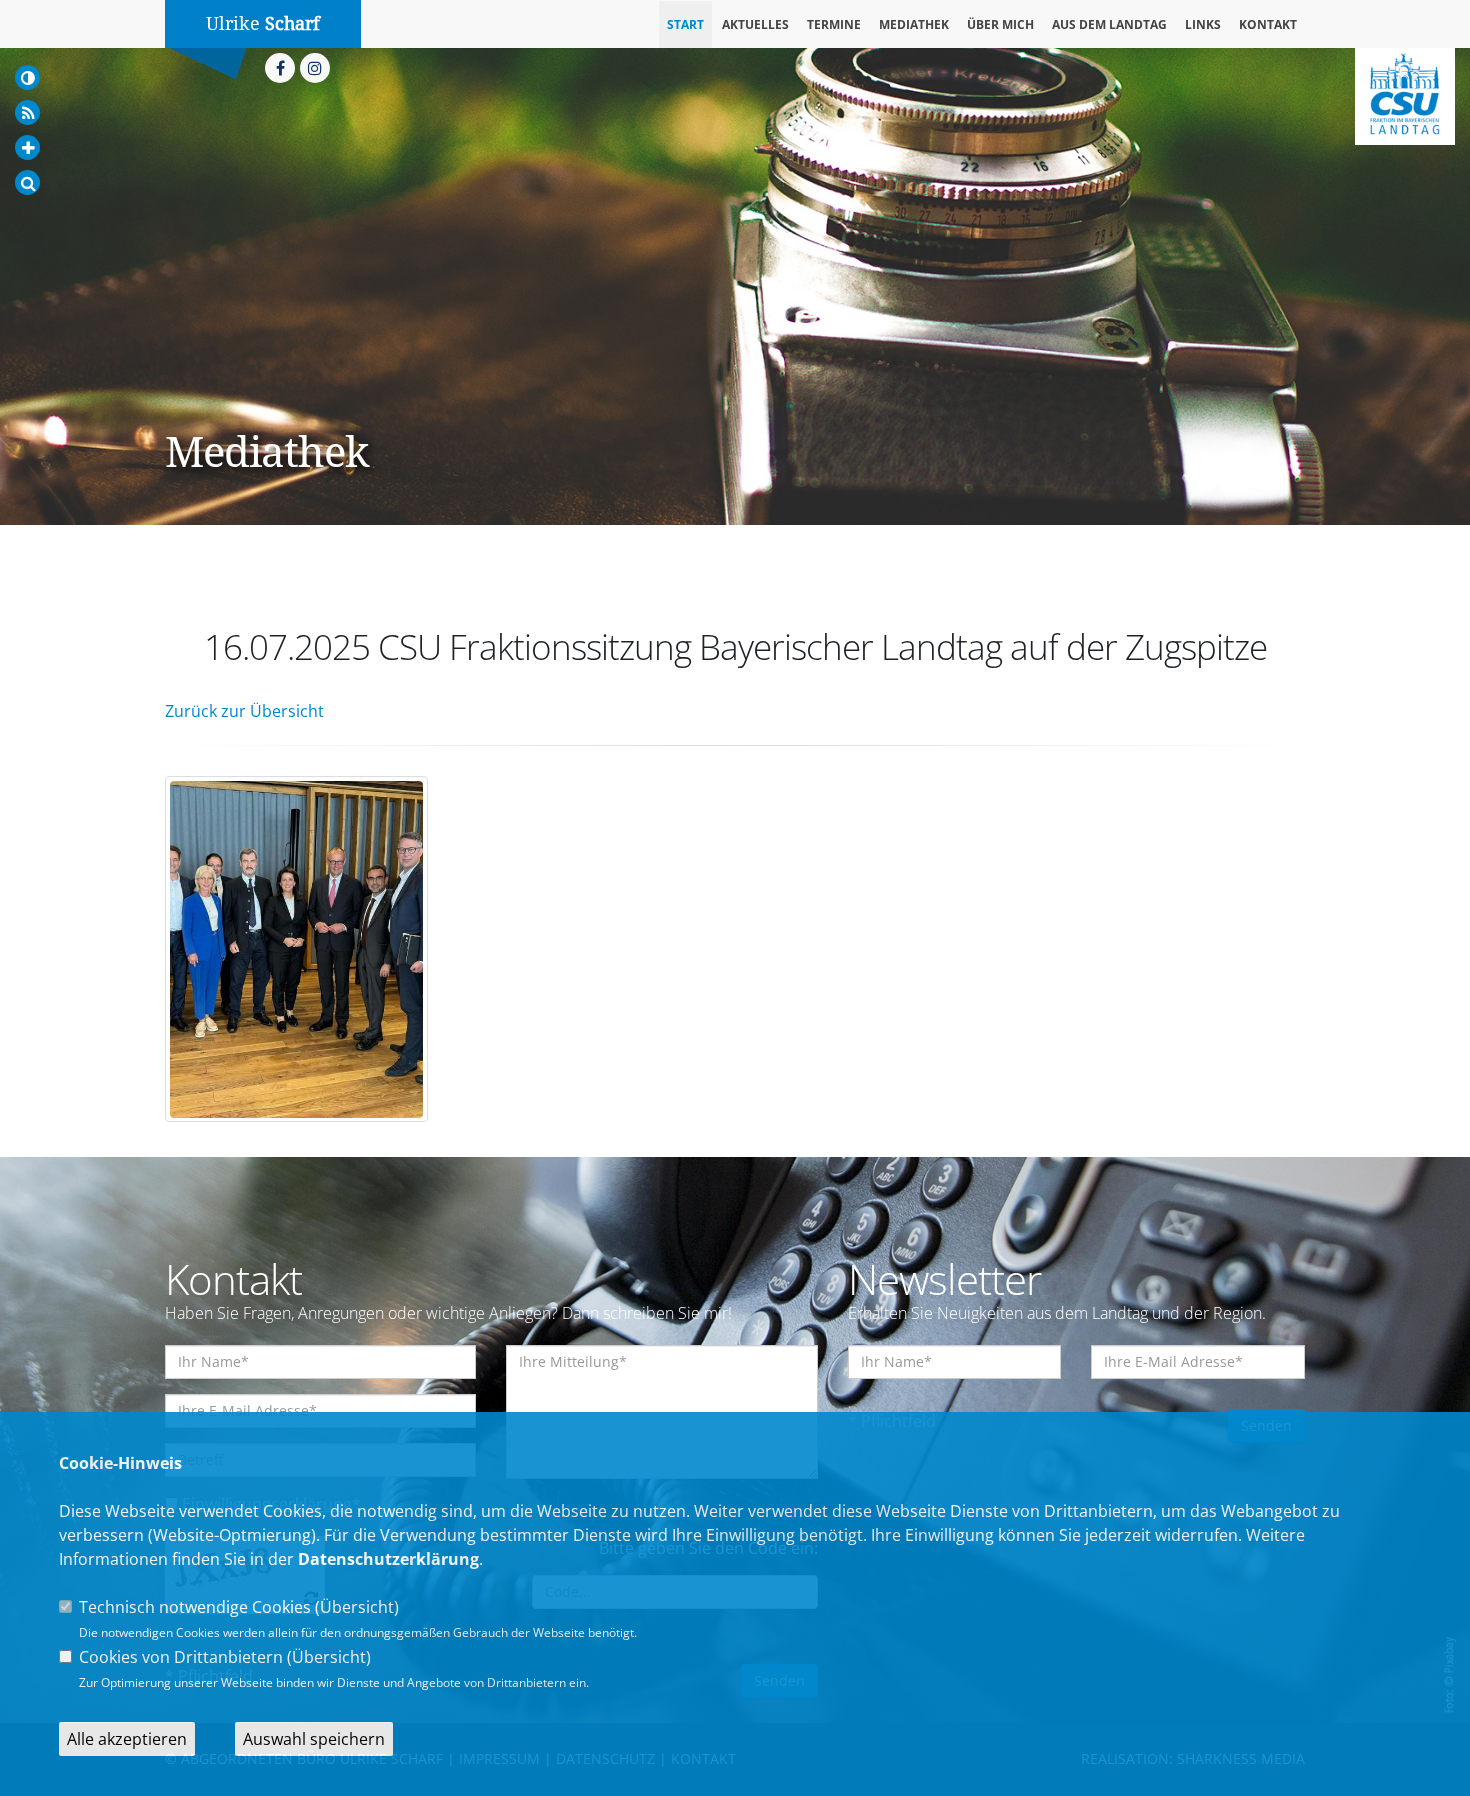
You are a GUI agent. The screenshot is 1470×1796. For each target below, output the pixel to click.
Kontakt (1268, 24)
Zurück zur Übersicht (244, 711)
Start (685, 24)
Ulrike (263, 23)
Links (1203, 24)
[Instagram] (315, 68)
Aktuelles (755, 24)
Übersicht (357, 1607)
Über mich (1000, 24)
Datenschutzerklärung (388, 1559)
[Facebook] (280, 68)
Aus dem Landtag (1109, 24)
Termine (834, 24)
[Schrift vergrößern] (27, 147)
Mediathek (914, 24)
